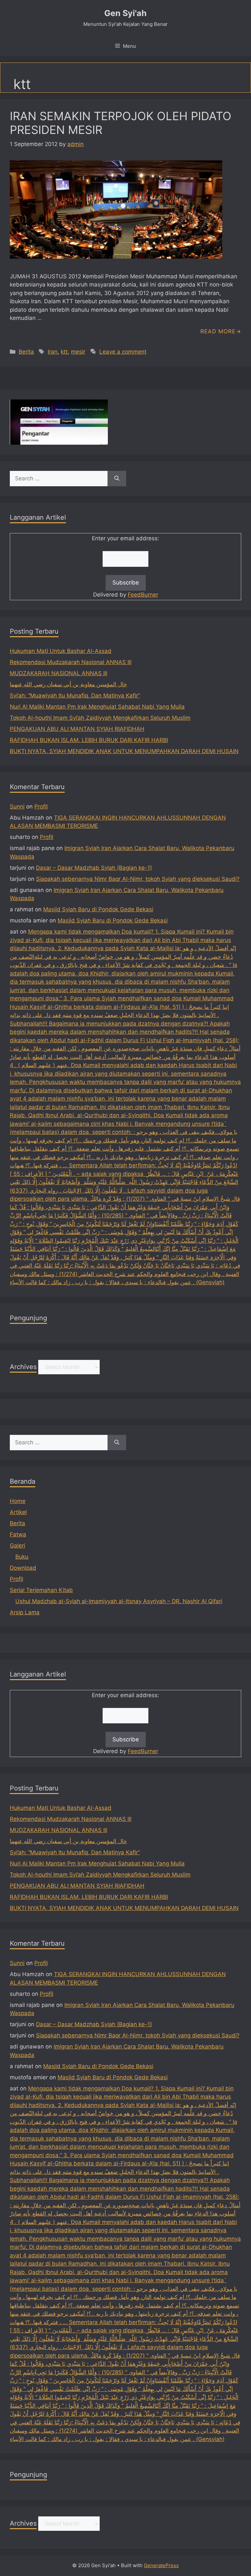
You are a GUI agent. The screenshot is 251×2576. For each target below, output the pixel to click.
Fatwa (18, 1534)
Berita (26, 352)
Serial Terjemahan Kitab (41, 1590)
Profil (41, 806)
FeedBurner (143, 595)
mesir (78, 352)
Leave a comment (123, 352)
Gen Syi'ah (125, 13)
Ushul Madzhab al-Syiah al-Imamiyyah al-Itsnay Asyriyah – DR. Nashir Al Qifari (119, 1601)
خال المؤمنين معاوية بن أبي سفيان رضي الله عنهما (68, 684)
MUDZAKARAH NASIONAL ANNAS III (59, 673)
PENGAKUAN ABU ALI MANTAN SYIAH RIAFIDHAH (77, 729)
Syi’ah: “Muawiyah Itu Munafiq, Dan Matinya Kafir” (75, 695)
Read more (218, 331)
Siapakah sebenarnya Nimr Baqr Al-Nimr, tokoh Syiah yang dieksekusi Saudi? (138, 879)
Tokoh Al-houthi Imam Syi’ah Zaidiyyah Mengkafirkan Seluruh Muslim (100, 718)
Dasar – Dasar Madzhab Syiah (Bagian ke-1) (94, 868)
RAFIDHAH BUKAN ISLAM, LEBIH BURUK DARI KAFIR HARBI (89, 740)
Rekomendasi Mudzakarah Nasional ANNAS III (71, 662)
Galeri (17, 1546)
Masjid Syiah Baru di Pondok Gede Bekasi (98, 909)
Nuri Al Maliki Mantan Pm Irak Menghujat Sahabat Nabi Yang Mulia (97, 707)
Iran (53, 352)
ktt (64, 352)
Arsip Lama (25, 1612)
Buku (22, 1557)
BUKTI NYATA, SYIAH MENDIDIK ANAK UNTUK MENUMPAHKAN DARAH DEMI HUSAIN (124, 751)
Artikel (18, 1512)
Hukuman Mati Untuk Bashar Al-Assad (61, 651)
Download (23, 1568)
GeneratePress (161, 2565)
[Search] (117, 479)
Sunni (17, 806)
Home (18, 1501)
